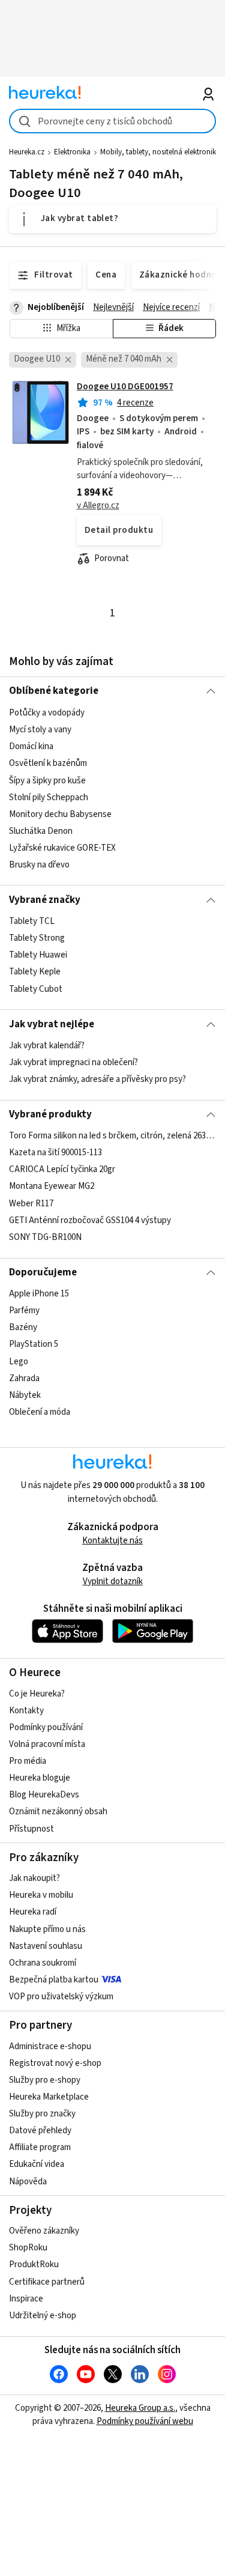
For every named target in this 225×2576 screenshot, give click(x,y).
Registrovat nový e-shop (55, 2063)
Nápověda (28, 2182)
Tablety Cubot (36, 989)
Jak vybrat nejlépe (52, 1024)
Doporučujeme (43, 1272)
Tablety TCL (32, 921)
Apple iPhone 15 (39, 1294)
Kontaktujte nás (112, 1541)
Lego (19, 1362)
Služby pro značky (42, 2114)
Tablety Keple (35, 972)
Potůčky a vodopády (47, 713)
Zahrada (24, 1378)
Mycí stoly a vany (40, 730)
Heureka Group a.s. (140, 2408)
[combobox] (112, 121)
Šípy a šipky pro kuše (47, 780)
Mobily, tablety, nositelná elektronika (160, 152)
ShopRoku (28, 2248)
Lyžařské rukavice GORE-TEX (62, 848)
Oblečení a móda (40, 1412)
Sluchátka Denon (41, 831)
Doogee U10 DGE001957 (125, 387)
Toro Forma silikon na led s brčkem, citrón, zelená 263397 (112, 1136)
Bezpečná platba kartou (54, 1980)
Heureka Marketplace (49, 2097)
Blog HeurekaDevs (44, 1795)
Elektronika (72, 152)
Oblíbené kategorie (54, 691)
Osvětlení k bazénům (48, 763)
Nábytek (25, 1395)
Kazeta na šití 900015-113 (55, 1153)
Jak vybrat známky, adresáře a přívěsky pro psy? (97, 1079)
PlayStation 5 (34, 1345)
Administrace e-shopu (50, 2046)
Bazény (23, 1328)
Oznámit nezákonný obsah (58, 1812)
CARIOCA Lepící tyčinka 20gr (62, 1170)
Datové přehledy (40, 2131)
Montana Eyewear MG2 (52, 1187)
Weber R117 (31, 1204)
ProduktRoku (34, 2265)
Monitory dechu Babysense (60, 814)
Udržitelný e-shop (43, 2316)
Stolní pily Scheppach (49, 797)
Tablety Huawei (38, 955)
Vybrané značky (45, 900)
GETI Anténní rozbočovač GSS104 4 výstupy (90, 1220)
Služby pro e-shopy (45, 2080)
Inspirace (26, 2299)
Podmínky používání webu (145, 2421)
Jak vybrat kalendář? (47, 1046)
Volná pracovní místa (47, 1744)
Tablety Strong (37, 938)
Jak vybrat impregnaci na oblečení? (73, 1062)
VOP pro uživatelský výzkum (61, 1997)
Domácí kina (31, 746)
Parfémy (24, 1311)
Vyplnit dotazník (113, 1581)
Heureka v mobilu (41, 1895)
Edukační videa (37, 2164)
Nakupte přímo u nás (47, 1929)
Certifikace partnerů (47, 2282)
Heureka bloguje (40, 1778)
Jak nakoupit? (34, 1878)
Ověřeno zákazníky (44, 2231)
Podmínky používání (46, 1727)
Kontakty (26, 1711)
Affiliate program (40, 2147)
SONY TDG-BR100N (45, 1237)
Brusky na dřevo (39, 865)
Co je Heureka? (37, 1694)
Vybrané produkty (50, 1114)
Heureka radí (33, 1912)
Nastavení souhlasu (46, 1946)
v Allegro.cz (98, 506)
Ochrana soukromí (43, 1963)
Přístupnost (31, 1829)
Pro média (28, 1761)
